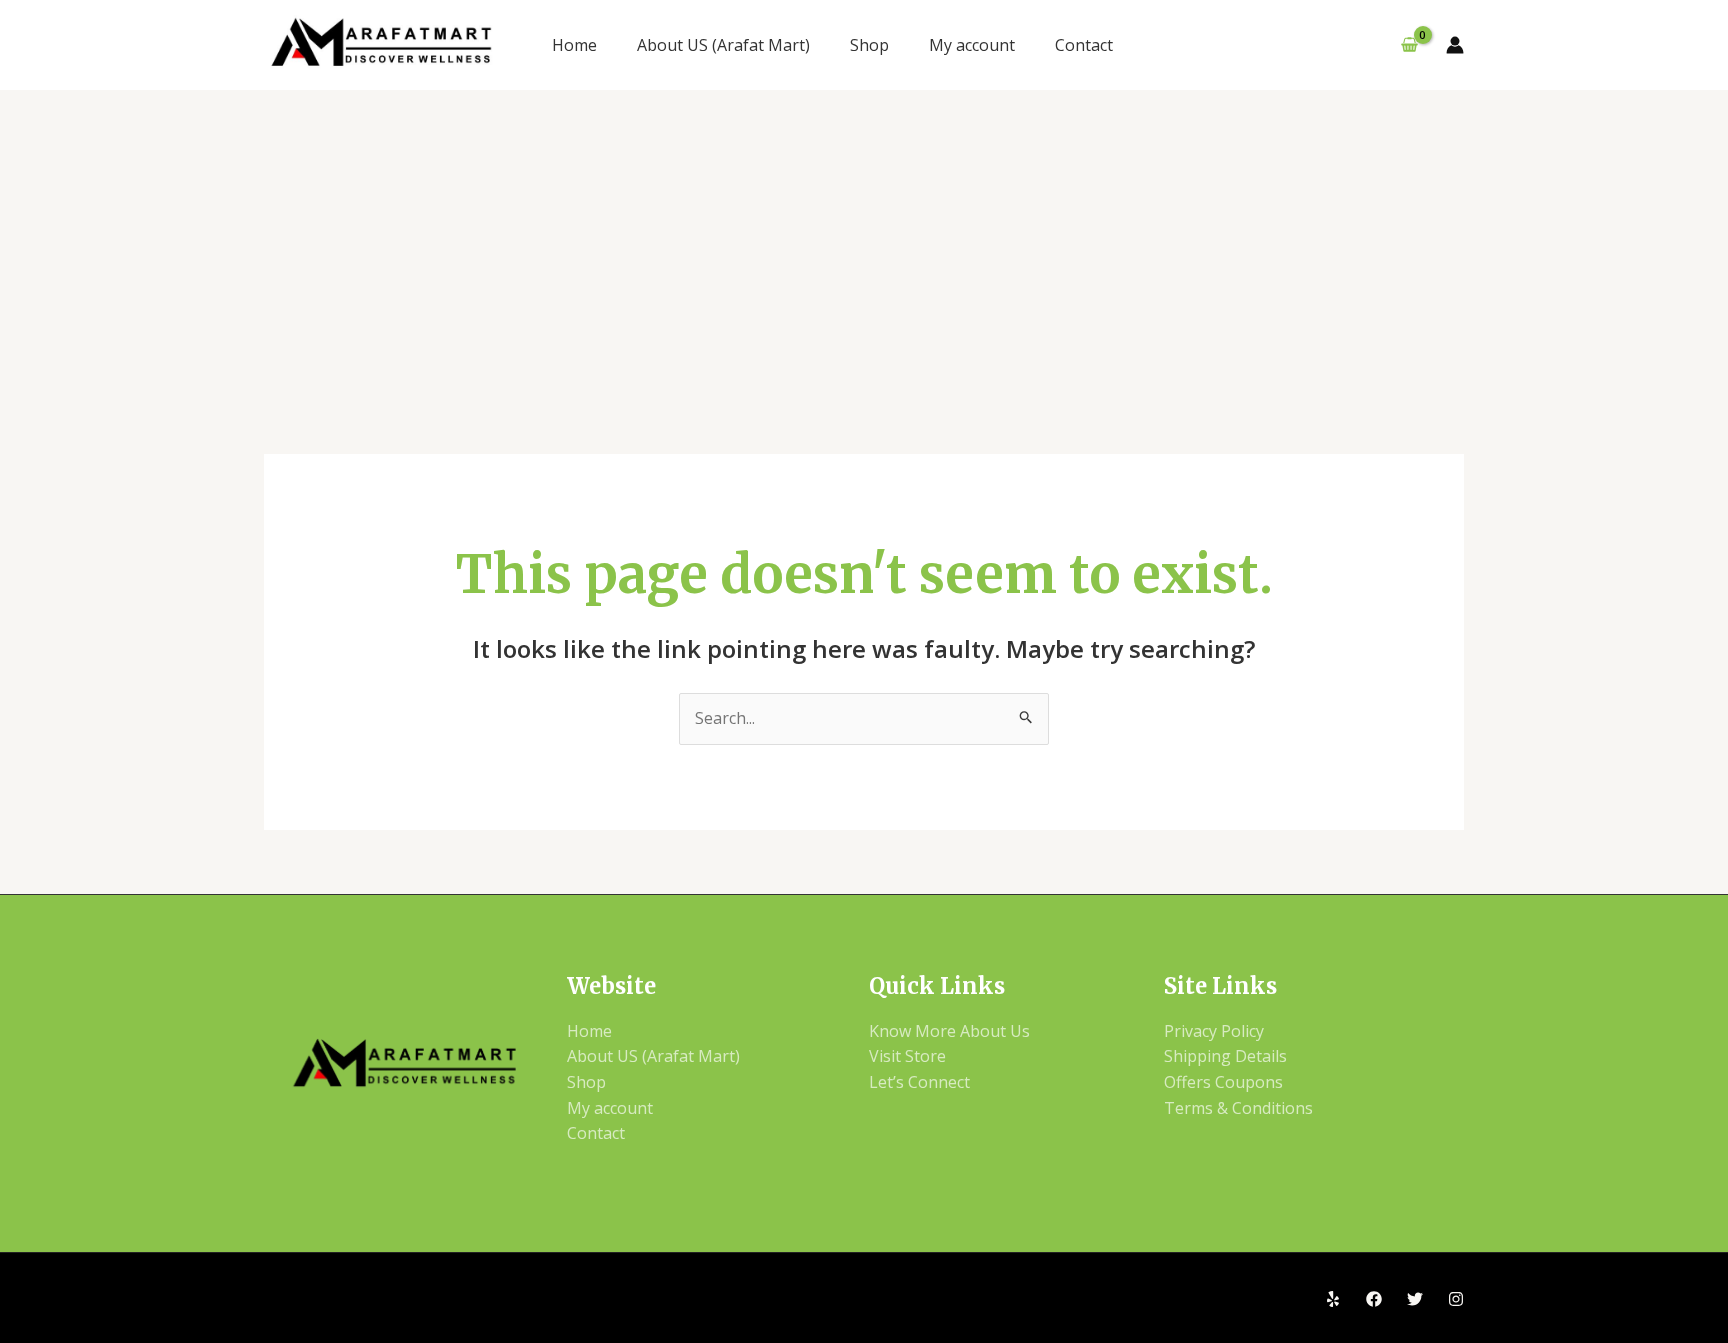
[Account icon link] (1455, 45)
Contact (1084, 45)
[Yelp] (1333, 1299)
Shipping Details (1225, 1056)
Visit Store (907, 1056)
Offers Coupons (1223, 1082)
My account (972, 45)
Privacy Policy (1214, 1031)
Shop (869, 45)
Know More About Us (949, 1031)
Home (574, 45)
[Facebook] (1374, 1299)
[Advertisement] (864, 240)
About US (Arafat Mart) (723, 45)
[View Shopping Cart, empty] (1409, 45)
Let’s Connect (919, 1082)
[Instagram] (1456, 1299)
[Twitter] (1415, 1299)
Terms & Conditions (1238, 1108)
